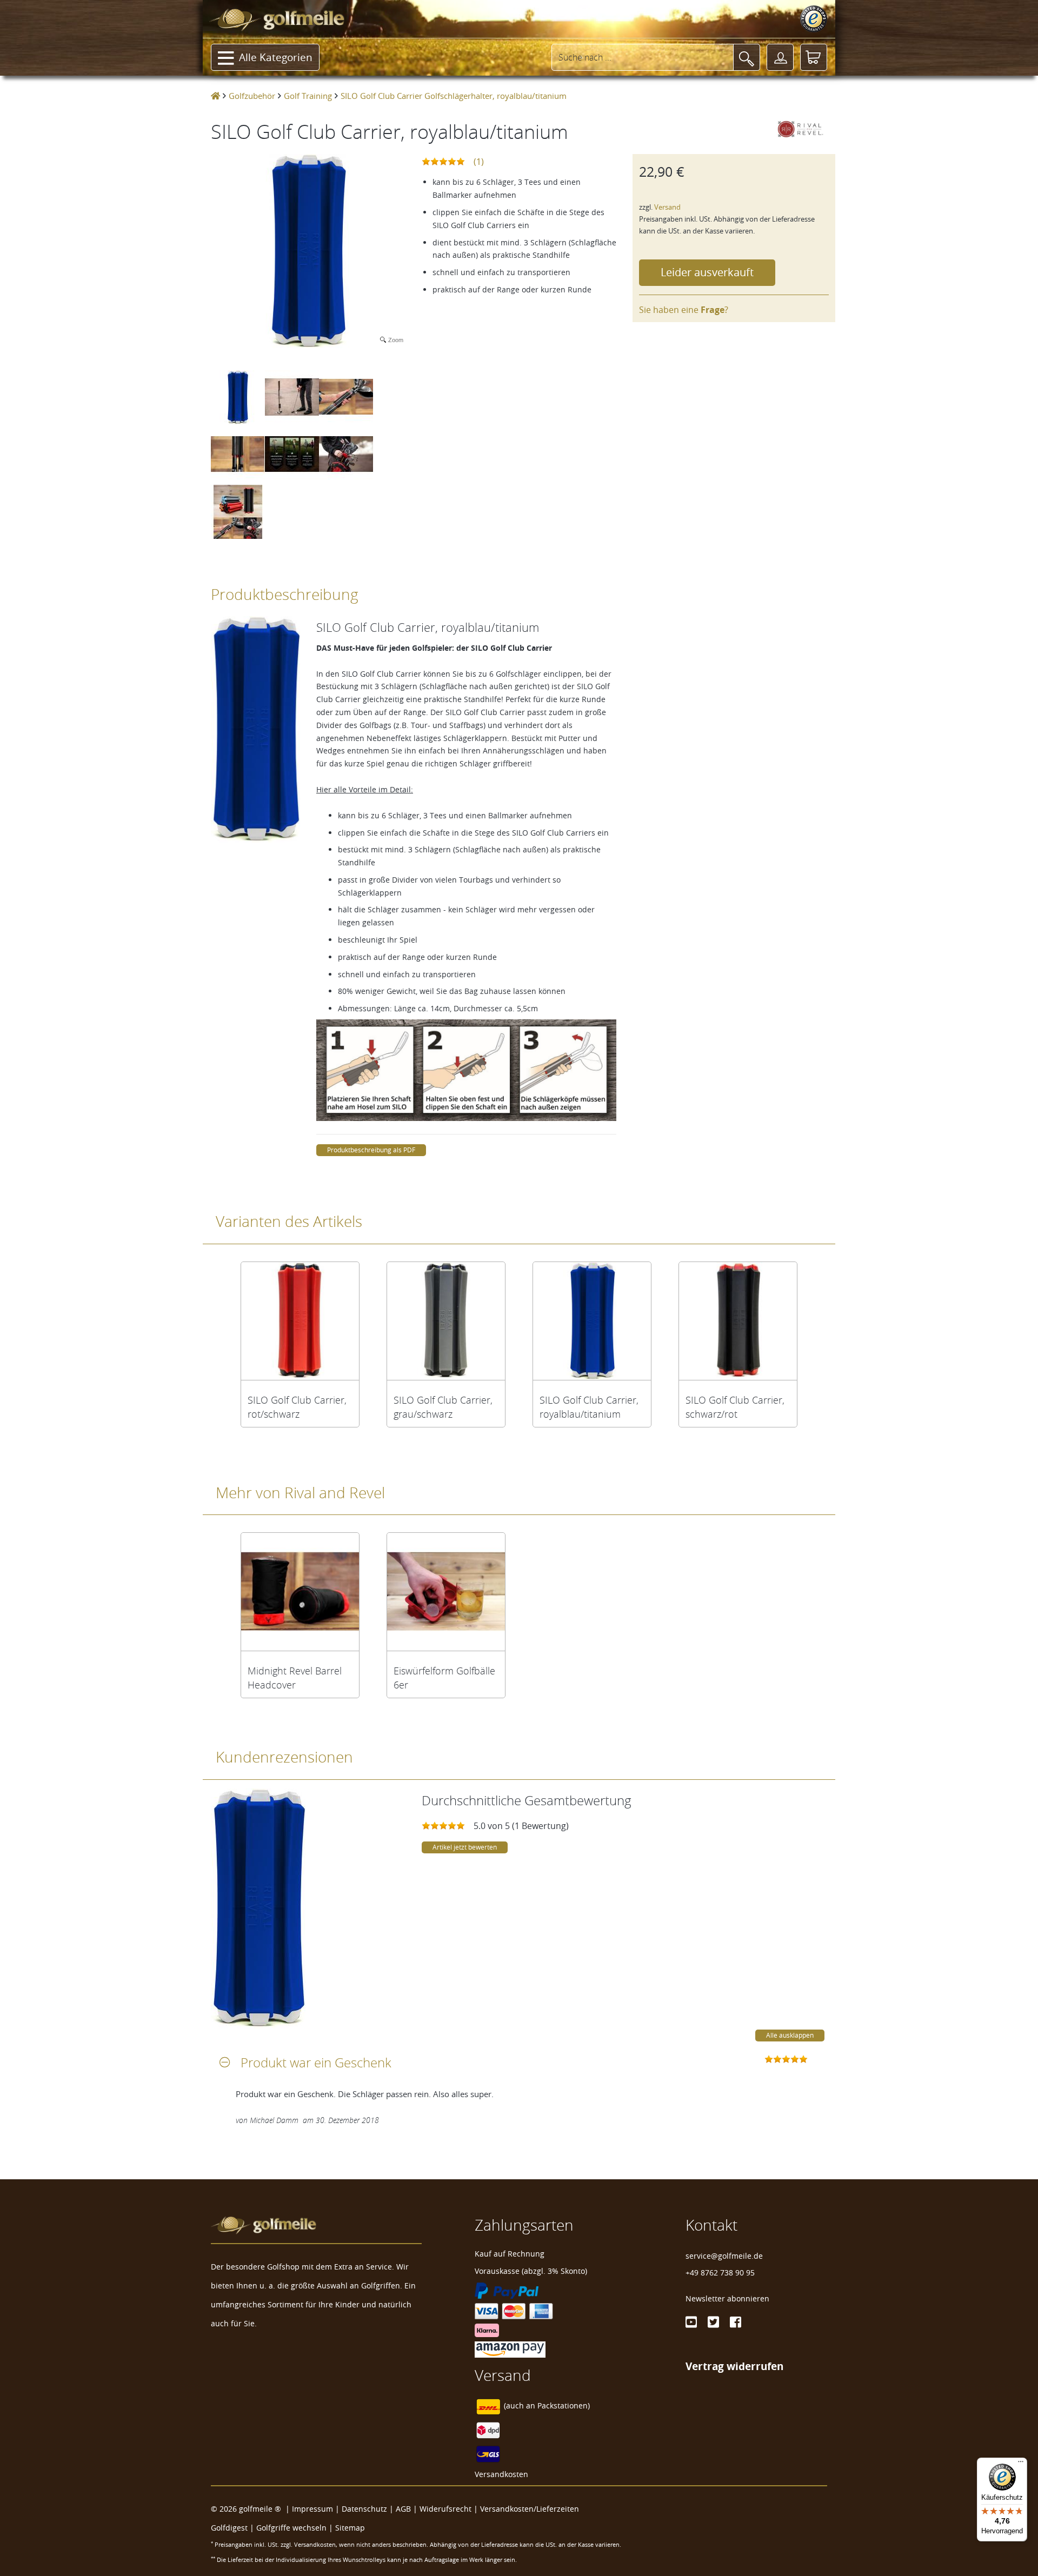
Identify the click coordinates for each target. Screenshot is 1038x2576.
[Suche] (747, 57)
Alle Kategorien (276, 57)
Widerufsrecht (445, 2509)
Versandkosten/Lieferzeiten (530, 2509)
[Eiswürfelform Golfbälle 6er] (446, 1592)
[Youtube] (691, 2322)
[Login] (780, 57)
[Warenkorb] (814, 57)
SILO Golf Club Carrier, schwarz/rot (735, 1407)
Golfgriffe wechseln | (296, 2528)
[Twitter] (713, 2322)
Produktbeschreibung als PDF (371, 1150)
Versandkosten (501, 2474)
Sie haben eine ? (684, 310)
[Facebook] (736, 2322)
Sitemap (350, 2528)
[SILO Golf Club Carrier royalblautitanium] (592, 1321)
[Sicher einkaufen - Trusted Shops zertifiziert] (814, 19)
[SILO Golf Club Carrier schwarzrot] (738, 1321)
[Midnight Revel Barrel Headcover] (300, 1592)
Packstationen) (564, 2406)
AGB (403, 2509)
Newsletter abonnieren (727, 2298)
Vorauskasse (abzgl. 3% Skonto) (531, 2271)
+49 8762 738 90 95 (720, 2273)
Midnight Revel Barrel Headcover (295, 1678)
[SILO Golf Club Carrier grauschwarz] (446, 1321)
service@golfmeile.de (724, 2256)
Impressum (312, 2509)
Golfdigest (229, 2528)
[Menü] (1021, 2464)
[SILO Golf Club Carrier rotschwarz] (300, 1321)
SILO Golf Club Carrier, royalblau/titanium (589, 1407)
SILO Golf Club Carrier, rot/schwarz (297, 1407)
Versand (667, 207)
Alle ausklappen (790, 2035)
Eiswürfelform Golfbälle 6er (444, 1678)
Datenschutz (364, 2509)
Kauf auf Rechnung (510, 2254)
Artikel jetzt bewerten (465, 1847)
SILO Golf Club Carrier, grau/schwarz (443, 1407)
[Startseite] (215, 96)
